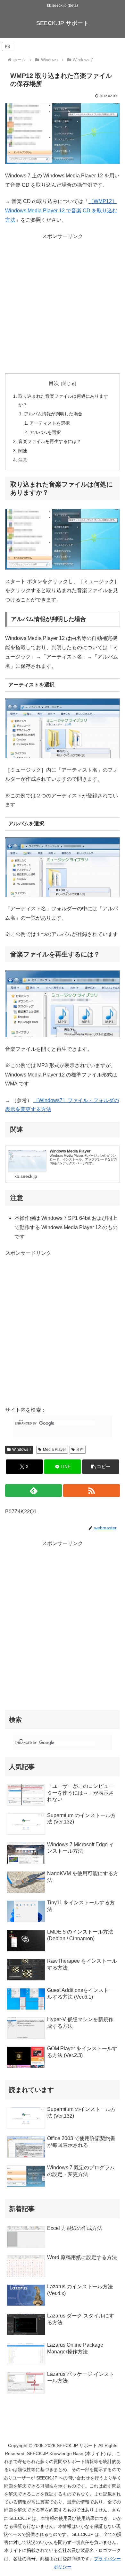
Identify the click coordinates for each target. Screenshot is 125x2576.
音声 (80, 1450)
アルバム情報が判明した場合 (53, 414)
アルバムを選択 (45, 432)
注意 (23, 460)
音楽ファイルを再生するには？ (50, 441)
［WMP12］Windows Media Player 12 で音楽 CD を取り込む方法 (61, 211)
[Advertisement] (63, 304)
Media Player (54, 1450)
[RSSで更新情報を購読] (92, 1491)
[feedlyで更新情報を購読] (33, 1491)
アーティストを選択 (50, 423)
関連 (23, 451)
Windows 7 (22, 1450)
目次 (54, 383)
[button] (101, 1467)
